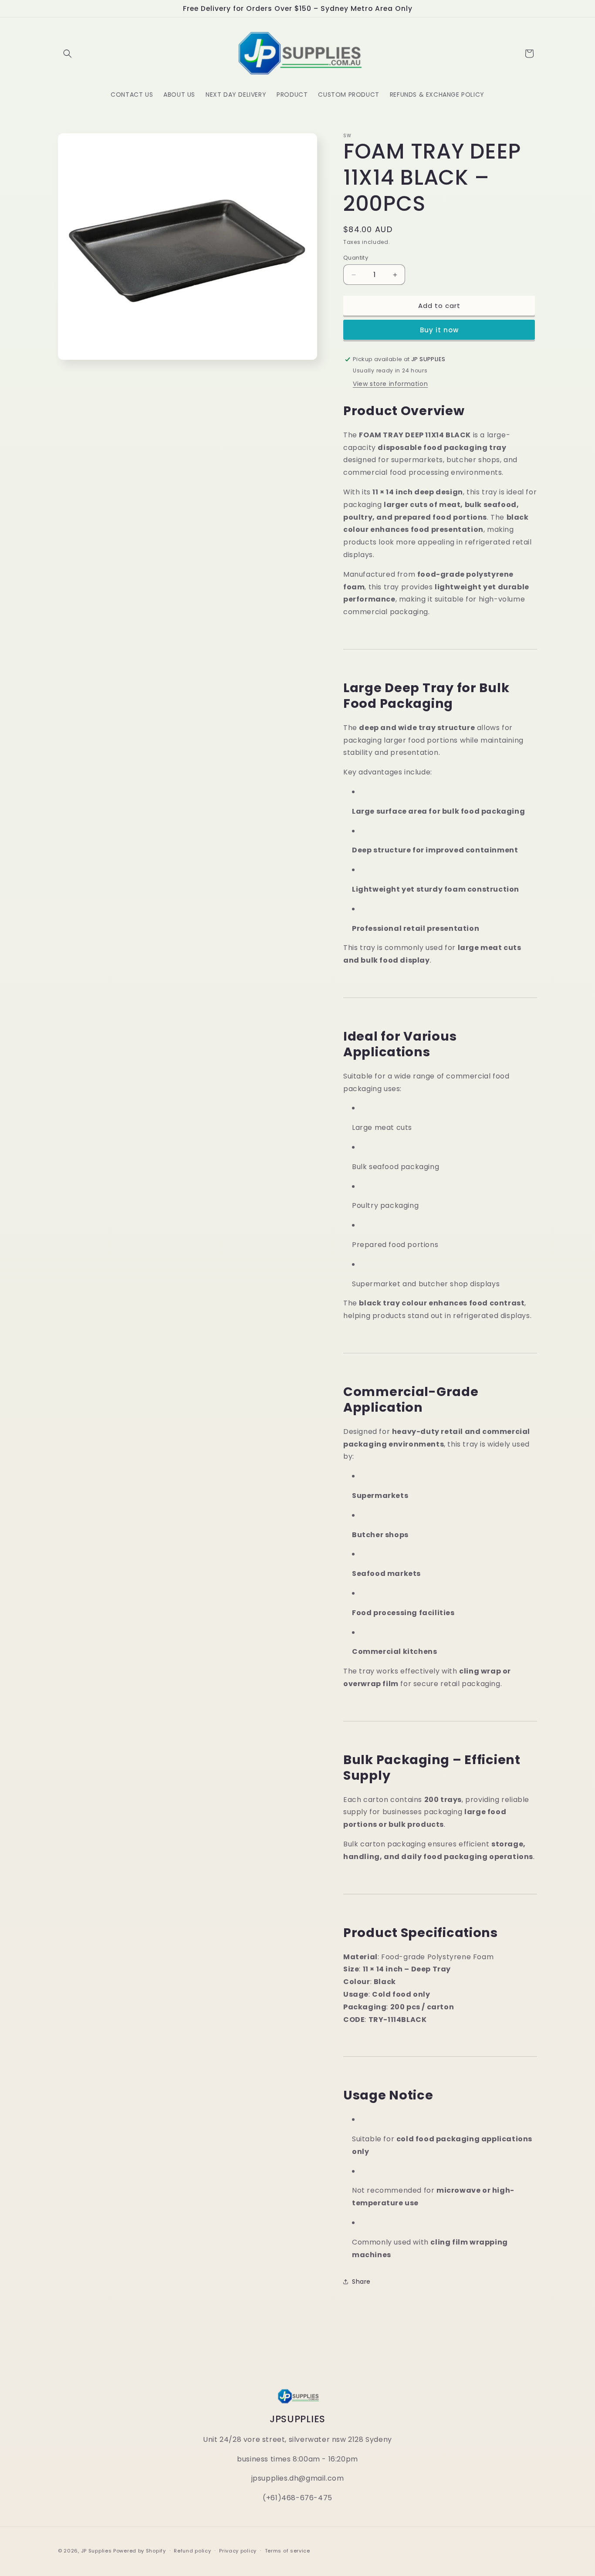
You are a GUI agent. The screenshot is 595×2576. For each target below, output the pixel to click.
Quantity (356, 258)
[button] (68, 54)
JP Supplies (96, 2551)
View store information (390, 384)
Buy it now (439, 330)
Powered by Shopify (140, 2551)
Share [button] (361, 2282)
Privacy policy (238, 2551)
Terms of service (287, 2551)
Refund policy (192, 2551)
